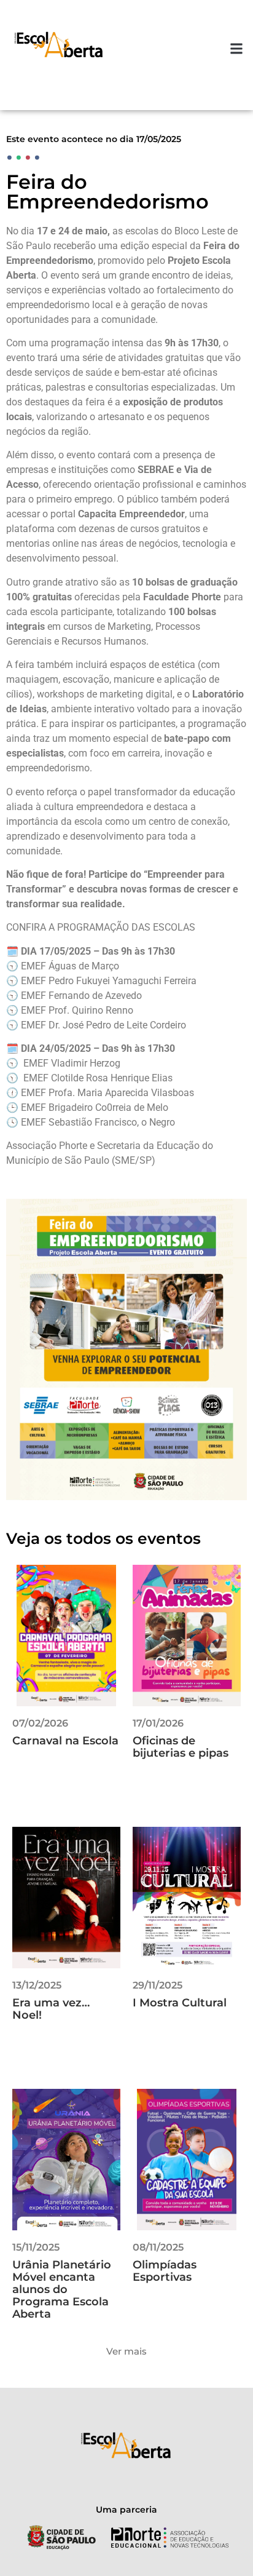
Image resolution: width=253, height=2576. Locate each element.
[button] (237, 49)
